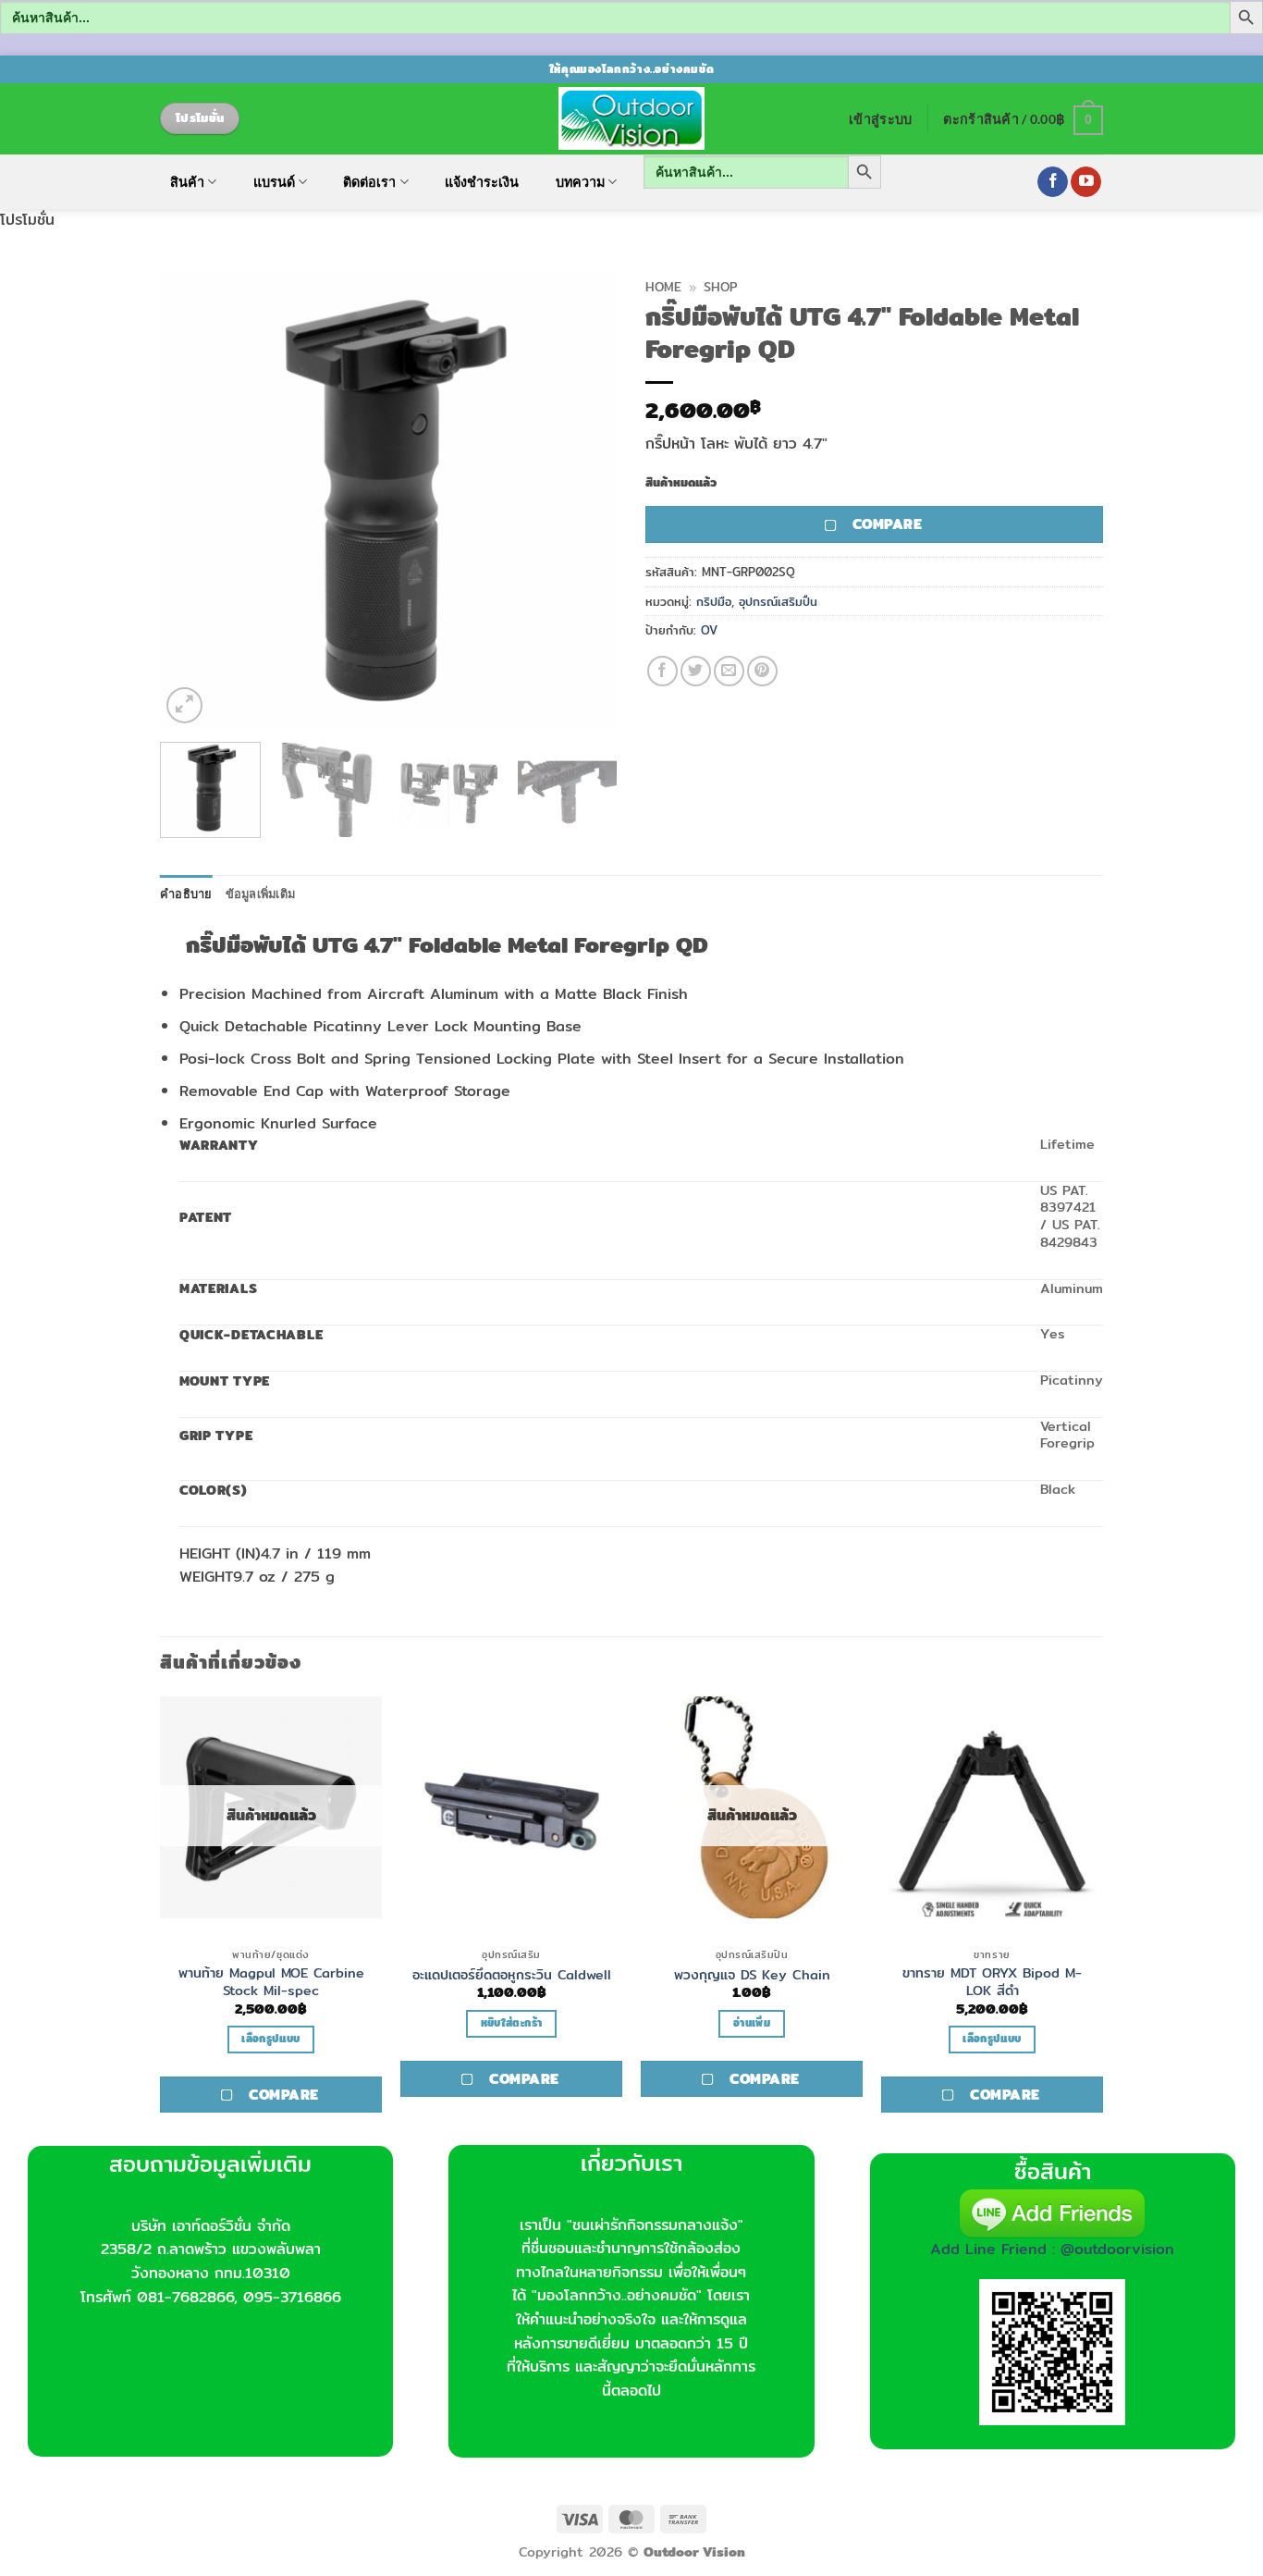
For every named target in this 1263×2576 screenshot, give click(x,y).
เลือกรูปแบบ (270, 2039)
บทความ (580, 182)
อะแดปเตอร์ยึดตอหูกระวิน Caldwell (512, 1975)
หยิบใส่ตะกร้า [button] (511, 2023)
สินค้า (187, 182)
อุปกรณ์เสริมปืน (778, 601)
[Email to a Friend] (729, 671)
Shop (720, 287)
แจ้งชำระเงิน (482, 182)
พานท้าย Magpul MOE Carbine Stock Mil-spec (271, 1982)
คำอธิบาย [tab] (186, 894)
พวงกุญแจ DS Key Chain (752, 1975)
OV (709, 630)
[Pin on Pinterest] (762, 671)
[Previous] (192, 499)
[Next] (585, 499)
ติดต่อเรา (369, 182)
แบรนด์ (274, 182)
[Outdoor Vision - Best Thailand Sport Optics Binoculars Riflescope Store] (632, 118)
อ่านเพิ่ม (752, 2023)
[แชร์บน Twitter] (696, 671)
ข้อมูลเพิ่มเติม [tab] (261, 894)
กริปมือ (714, 601)
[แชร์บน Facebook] (662, 671)
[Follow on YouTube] (1086, 182)
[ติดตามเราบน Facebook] (1053, 182)
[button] (880, 119)
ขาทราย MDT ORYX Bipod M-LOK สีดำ (992, 1982)
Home (663, 287)
